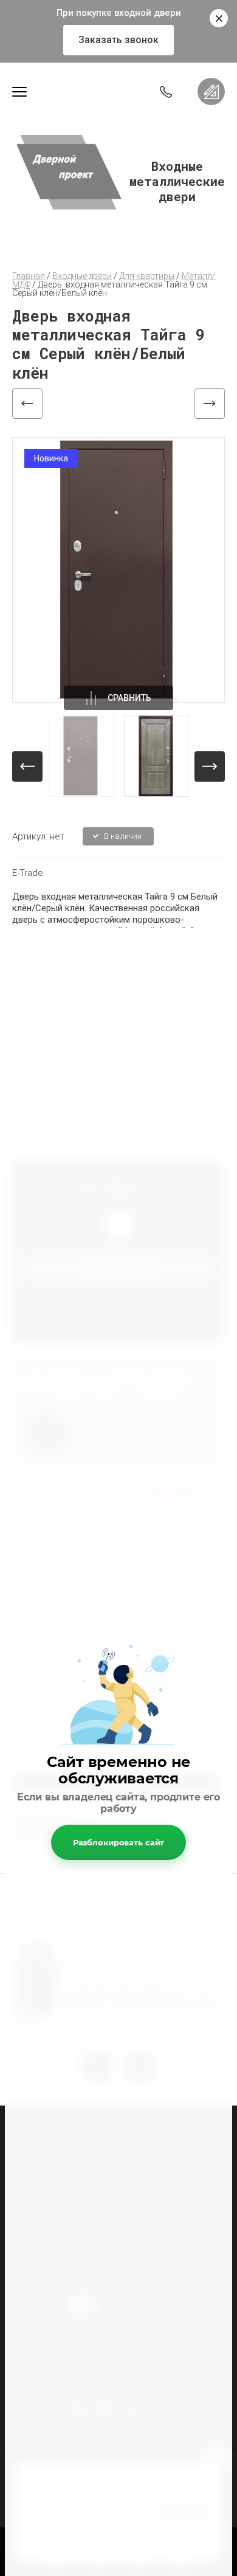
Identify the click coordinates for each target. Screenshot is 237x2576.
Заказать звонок (118, 40)
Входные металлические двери (177, 181)
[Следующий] (210, 404)
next (210, 766)
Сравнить (129, 698)
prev (27, 766)
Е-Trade (28, 873)
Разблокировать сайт (119, 1842)
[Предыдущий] (27, 404)
